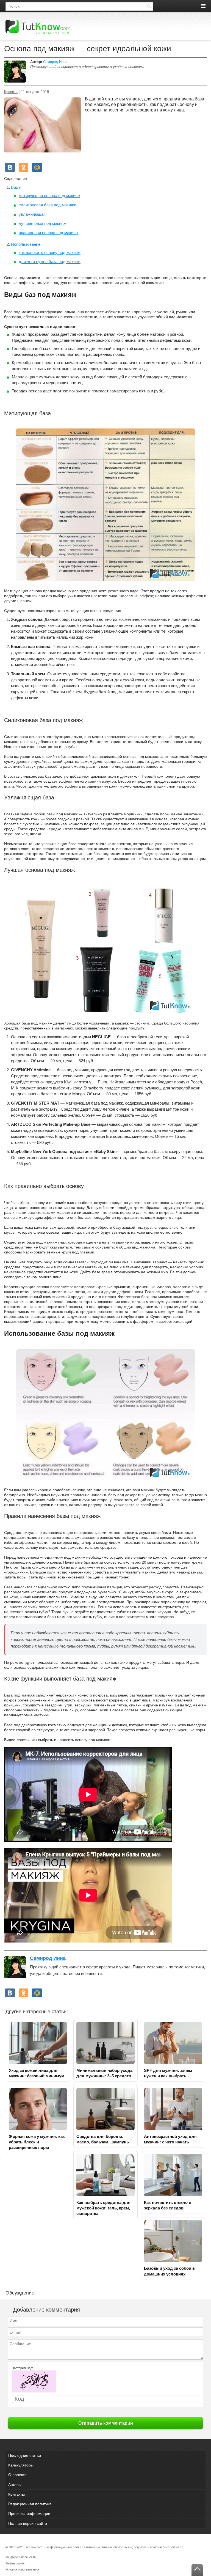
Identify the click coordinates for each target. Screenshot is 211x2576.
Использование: (26, 244)
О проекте (17, 2475)
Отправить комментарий (106, 2423)
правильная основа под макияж (48, 233)
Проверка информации (29, 2514)
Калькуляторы (21, 2465)
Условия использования (22, 2569)
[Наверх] (197, 2570)
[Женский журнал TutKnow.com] (38, 27)
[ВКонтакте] (10, 167)
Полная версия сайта (28, 2523)
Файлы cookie (15, 2563)
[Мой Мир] (37, 167)
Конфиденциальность (21, 2557)
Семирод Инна (55, 62)
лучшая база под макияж (42, 223)
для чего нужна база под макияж (50, 262)
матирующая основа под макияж (49, 196)
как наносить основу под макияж (50, 252)
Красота (11, 92)
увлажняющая (32, 214)
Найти (149, 6)
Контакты (16, 2494)
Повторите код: (22, 2368)
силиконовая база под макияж (47, 205)
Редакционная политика (30, 2504)
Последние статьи (25, 2455)
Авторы (15, 2485)
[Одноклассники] (23, 167)
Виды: (17, 187)
